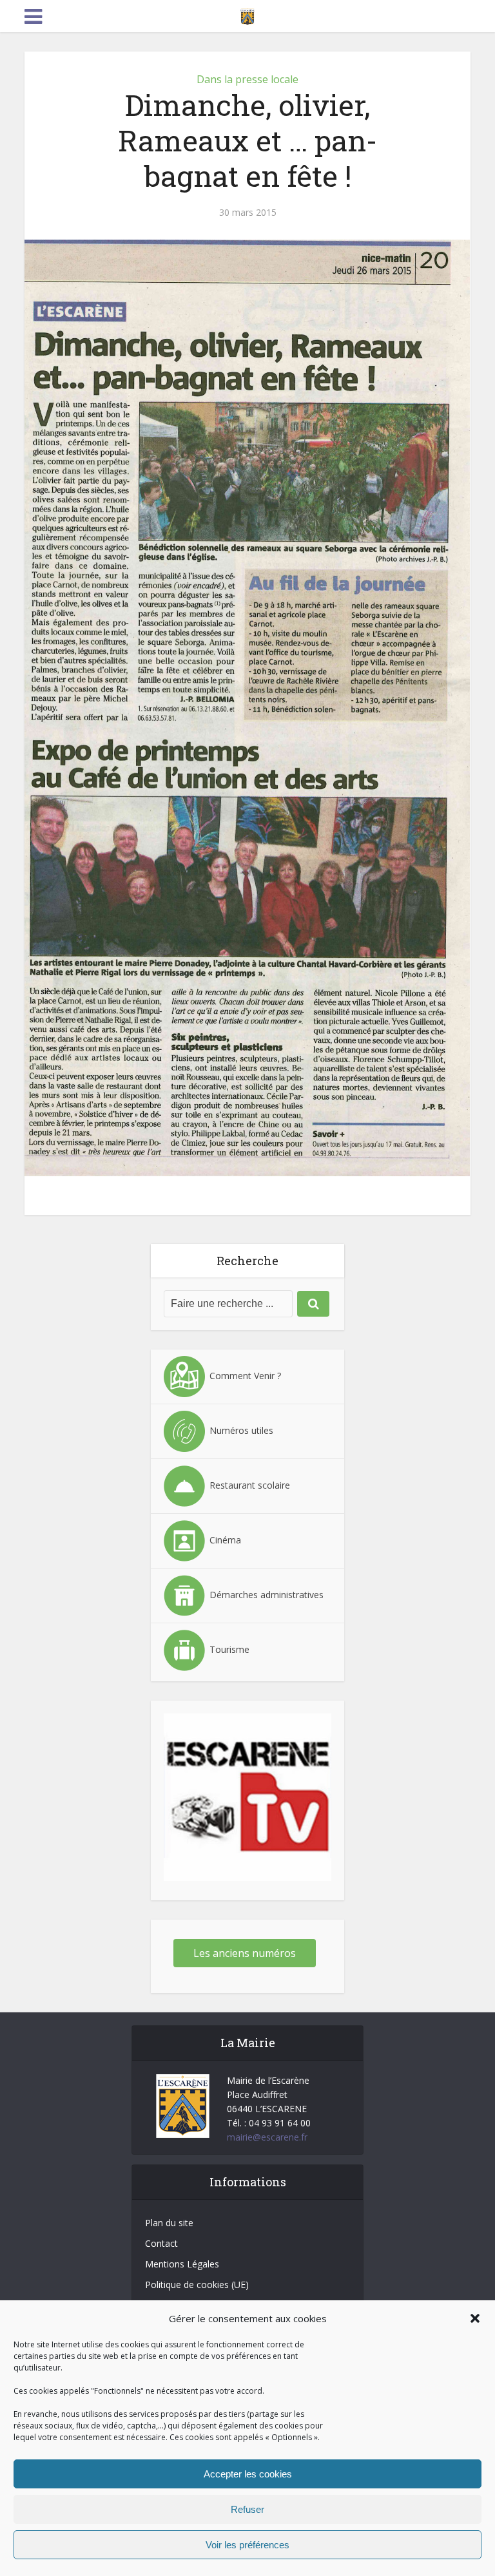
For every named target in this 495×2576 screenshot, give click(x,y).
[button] (475, 2318)
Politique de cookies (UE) (197, 2285)
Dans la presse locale (247, 79)
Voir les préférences (247, 2545)
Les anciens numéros (245, 1953)
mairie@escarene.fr (267, 2137)
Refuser (247, 2509)
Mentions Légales (182, 2264)
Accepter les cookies (248, 2474)
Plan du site (169, 2223)
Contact (161, 2243)
